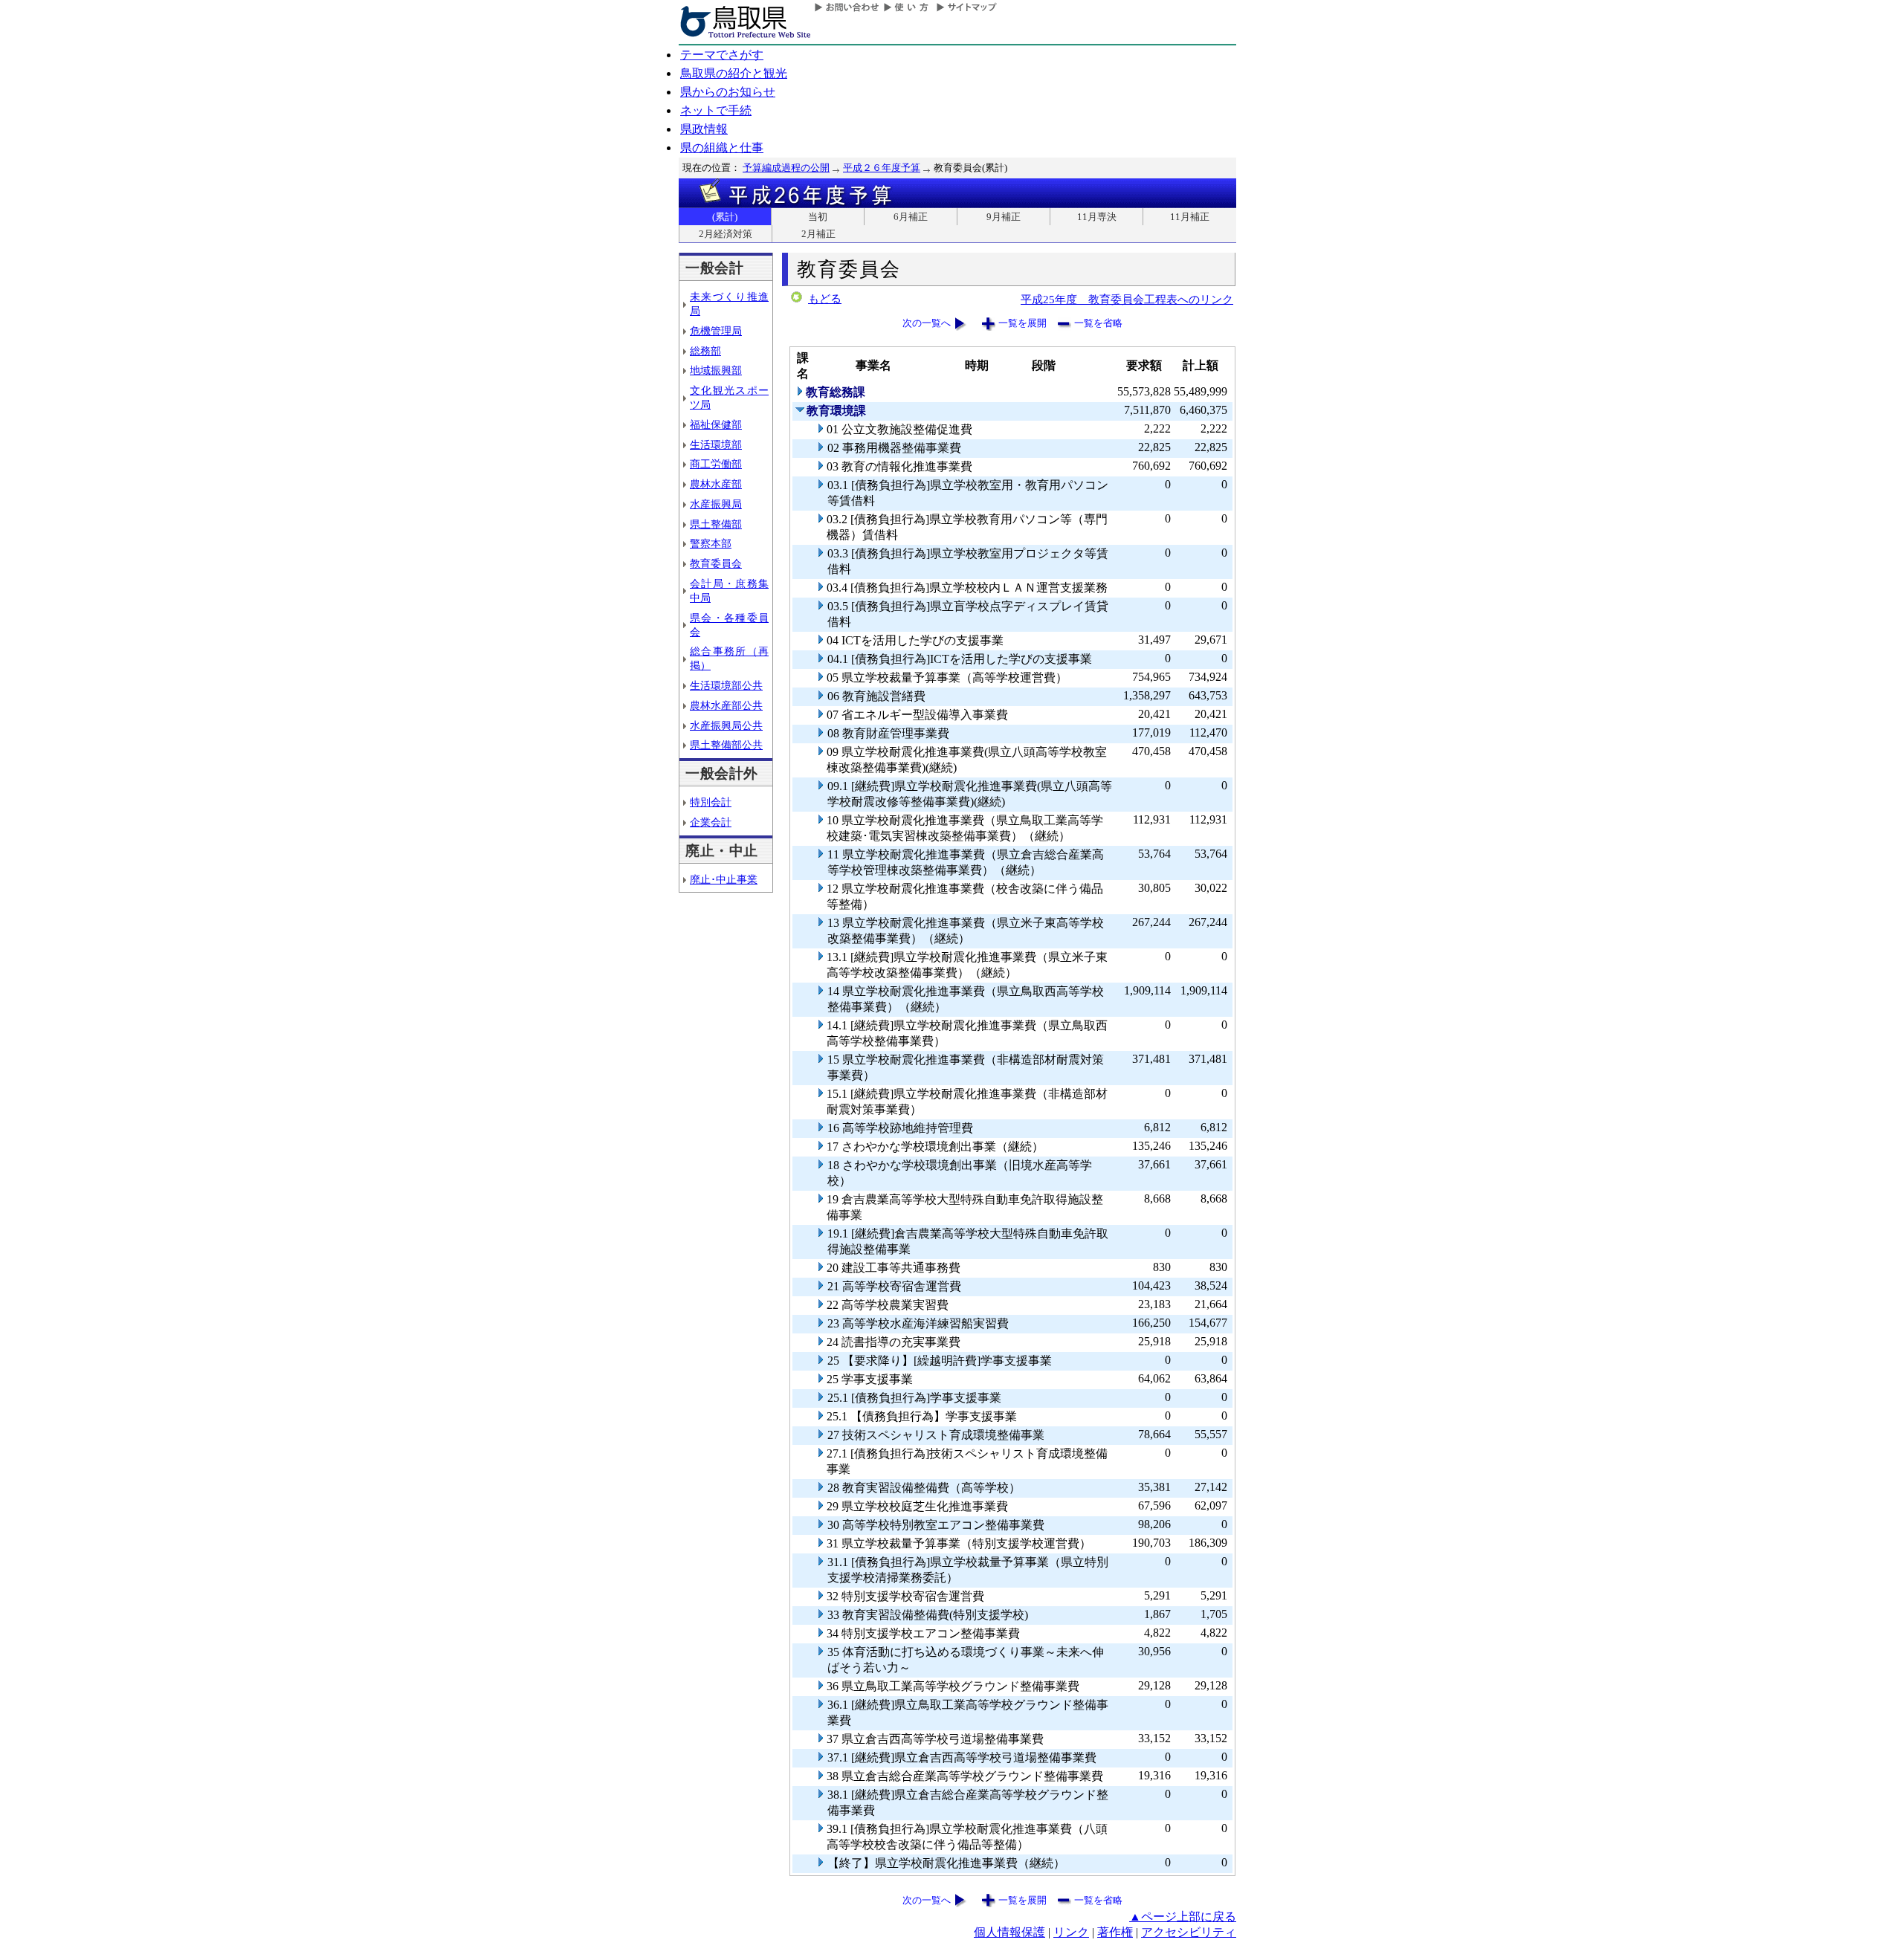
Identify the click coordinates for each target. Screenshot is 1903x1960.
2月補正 (818, 234)
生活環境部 (716, 444)
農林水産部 (716, 484)
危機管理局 (716, 331)
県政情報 (704, 129)
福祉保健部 (716, 424)
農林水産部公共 (726, 705)
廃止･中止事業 (724, 879)
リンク (1071, 1932)
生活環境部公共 (726, 685)
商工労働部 (716, 464)
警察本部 (711, 543)
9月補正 (1004, 217)
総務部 (705, 351)
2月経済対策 (726, 234)
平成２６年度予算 (882, 168)
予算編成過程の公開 (786, 168)
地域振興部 (716, 370)
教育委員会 (716, 563)
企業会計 (711, 822)
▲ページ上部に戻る (1183, 1917)
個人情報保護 (1009, 1932)
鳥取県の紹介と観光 (734, 73)
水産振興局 (716, 504)
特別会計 (711, 802)
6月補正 (911, 217)
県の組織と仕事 (722, 148)
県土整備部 (716, 524)
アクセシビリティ (1189, 1932)
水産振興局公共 (726, 725)
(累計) (725, 217)
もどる (825, 299)
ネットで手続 (716, 110)
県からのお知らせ (728, 92)
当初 (818, 217)
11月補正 (1190, 217)
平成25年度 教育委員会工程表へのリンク (1127, 299)
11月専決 (1097, 217)
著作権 (1115, 1932)
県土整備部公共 (726, 745)
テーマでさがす (722, 55)
